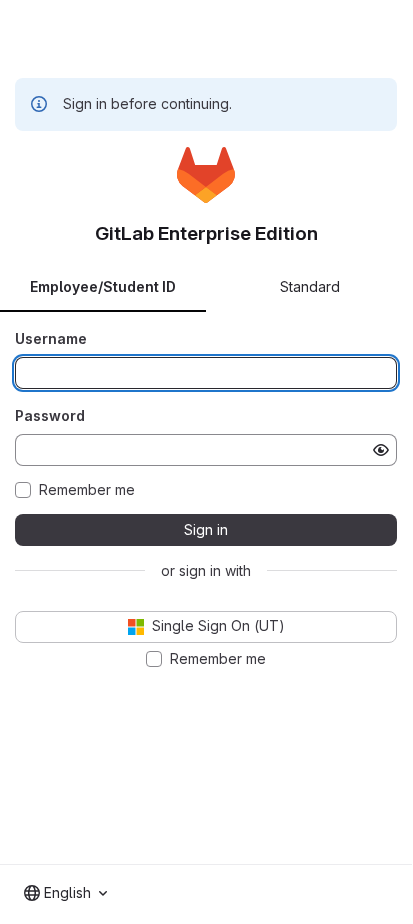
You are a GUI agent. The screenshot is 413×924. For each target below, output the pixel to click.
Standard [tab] (310, 286)
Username (51, 338)
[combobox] (65, 893)
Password (50, 415)
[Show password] (381, 450)
